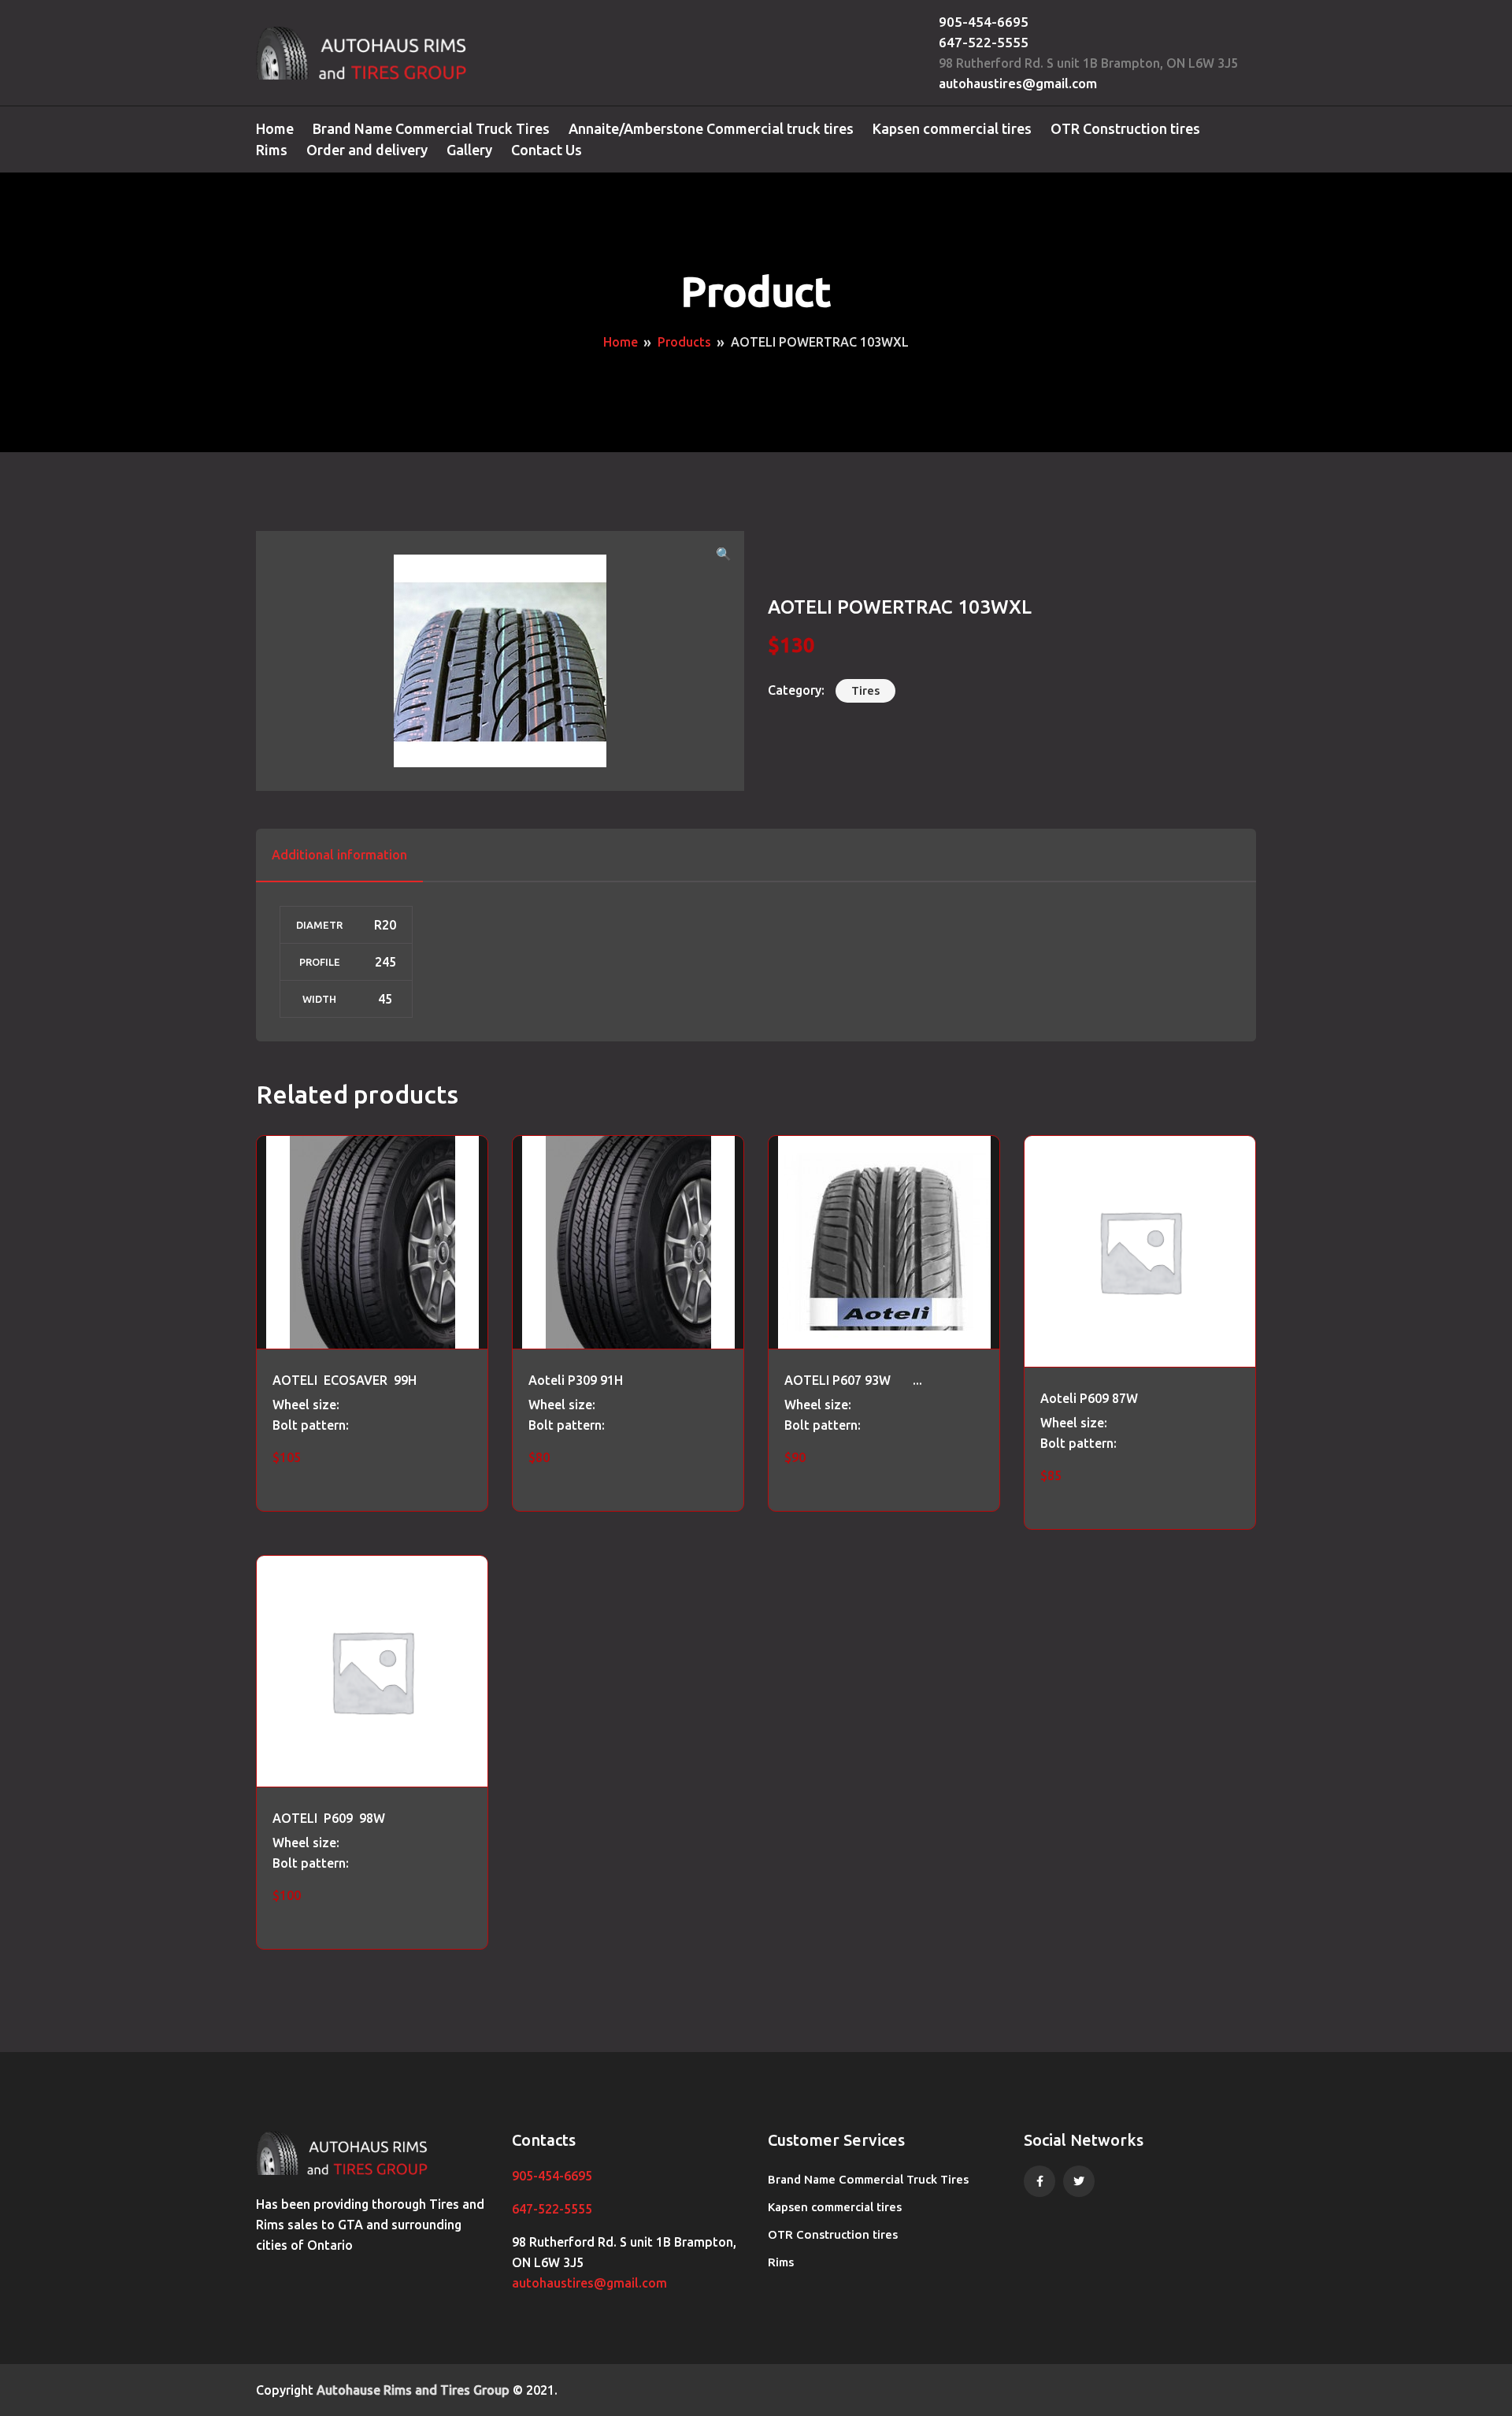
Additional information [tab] (339, 855)
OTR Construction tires (1125, 128)
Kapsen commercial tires (952, 128)
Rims (272, 150)
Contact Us (547, 150)
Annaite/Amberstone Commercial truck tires (711, 128)
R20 (385, 925)
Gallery (469, 150)
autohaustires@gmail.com (1018, 83)
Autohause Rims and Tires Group (413, 2390)
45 (385, 999)
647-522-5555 (984, 42)
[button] (724, 554)
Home (275, 128)
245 (385, 962)
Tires (865, 690)
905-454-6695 (984, 22)
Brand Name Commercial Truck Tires (431, 128)
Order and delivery (367, 150)
